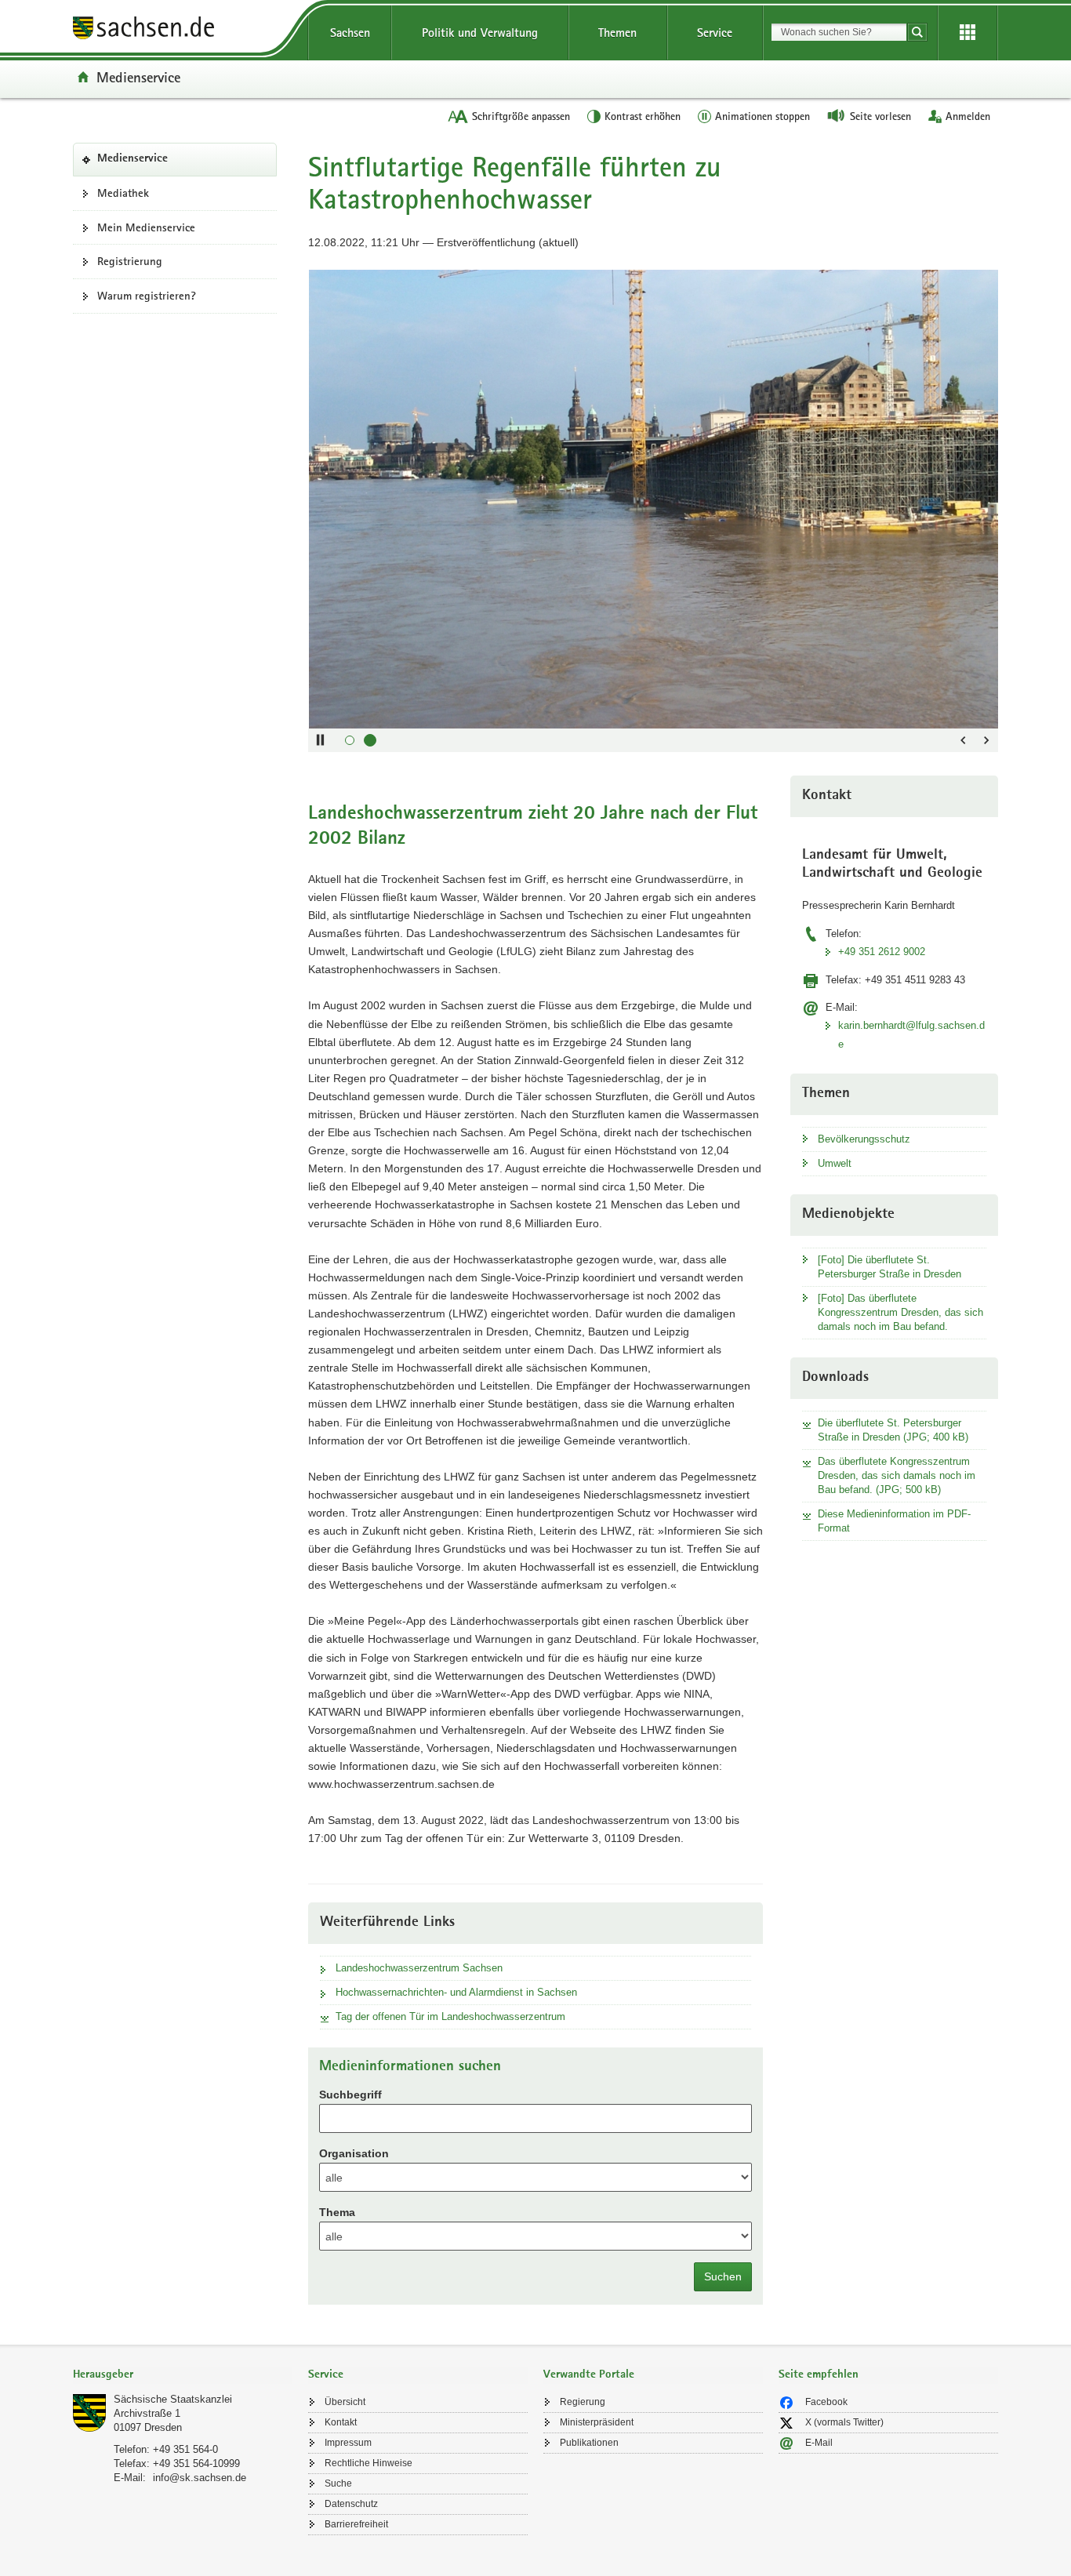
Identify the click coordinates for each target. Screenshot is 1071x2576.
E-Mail (819, 2443)
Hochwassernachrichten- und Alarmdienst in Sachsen (456, 1992)
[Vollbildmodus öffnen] (978, 289)
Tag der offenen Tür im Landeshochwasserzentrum (450, 2016)
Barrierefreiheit (356, 2524)
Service (715, 33)
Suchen (723, 2276)
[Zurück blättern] (963, 740)
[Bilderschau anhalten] (320, 740)
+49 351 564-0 (185, 2449)
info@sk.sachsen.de (200, 2478)
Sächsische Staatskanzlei (173, 2399)
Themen (617, 33)
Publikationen (589, 2443)
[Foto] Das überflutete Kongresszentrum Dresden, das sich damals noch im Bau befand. (900, 1312)
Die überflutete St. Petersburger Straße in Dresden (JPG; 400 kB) (893, 1430)
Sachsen (350, 33)
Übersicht (345, 2402)
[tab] (183, 2376)
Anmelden (968, 116)
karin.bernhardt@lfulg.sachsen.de (911, 1034)
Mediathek (123, 193)
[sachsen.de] (183, 30)
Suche (338, 2483)
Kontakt (341, 2422)
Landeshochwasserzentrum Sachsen (419, 1968)
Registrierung (130, 261)
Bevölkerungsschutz (864, 1139)
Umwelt (835, 1163)
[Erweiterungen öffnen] (968, 33)
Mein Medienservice (146, 227)
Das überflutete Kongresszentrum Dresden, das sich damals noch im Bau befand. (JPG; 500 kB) (897, 1475)
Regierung (583, 2402)
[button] (350, 740)
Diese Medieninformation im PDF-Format (894, 1521)
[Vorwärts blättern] (986, 740)
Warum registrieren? (147, 296)
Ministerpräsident (597, 2422)
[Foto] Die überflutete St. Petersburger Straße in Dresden (889, 1267)
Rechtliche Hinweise (368, 2463)
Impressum (348, 2443)
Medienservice (138, 77)
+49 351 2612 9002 (882, 952)
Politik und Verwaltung (480, 33)
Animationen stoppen (762, 116)
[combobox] (839, 32)
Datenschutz (351, 2504)
